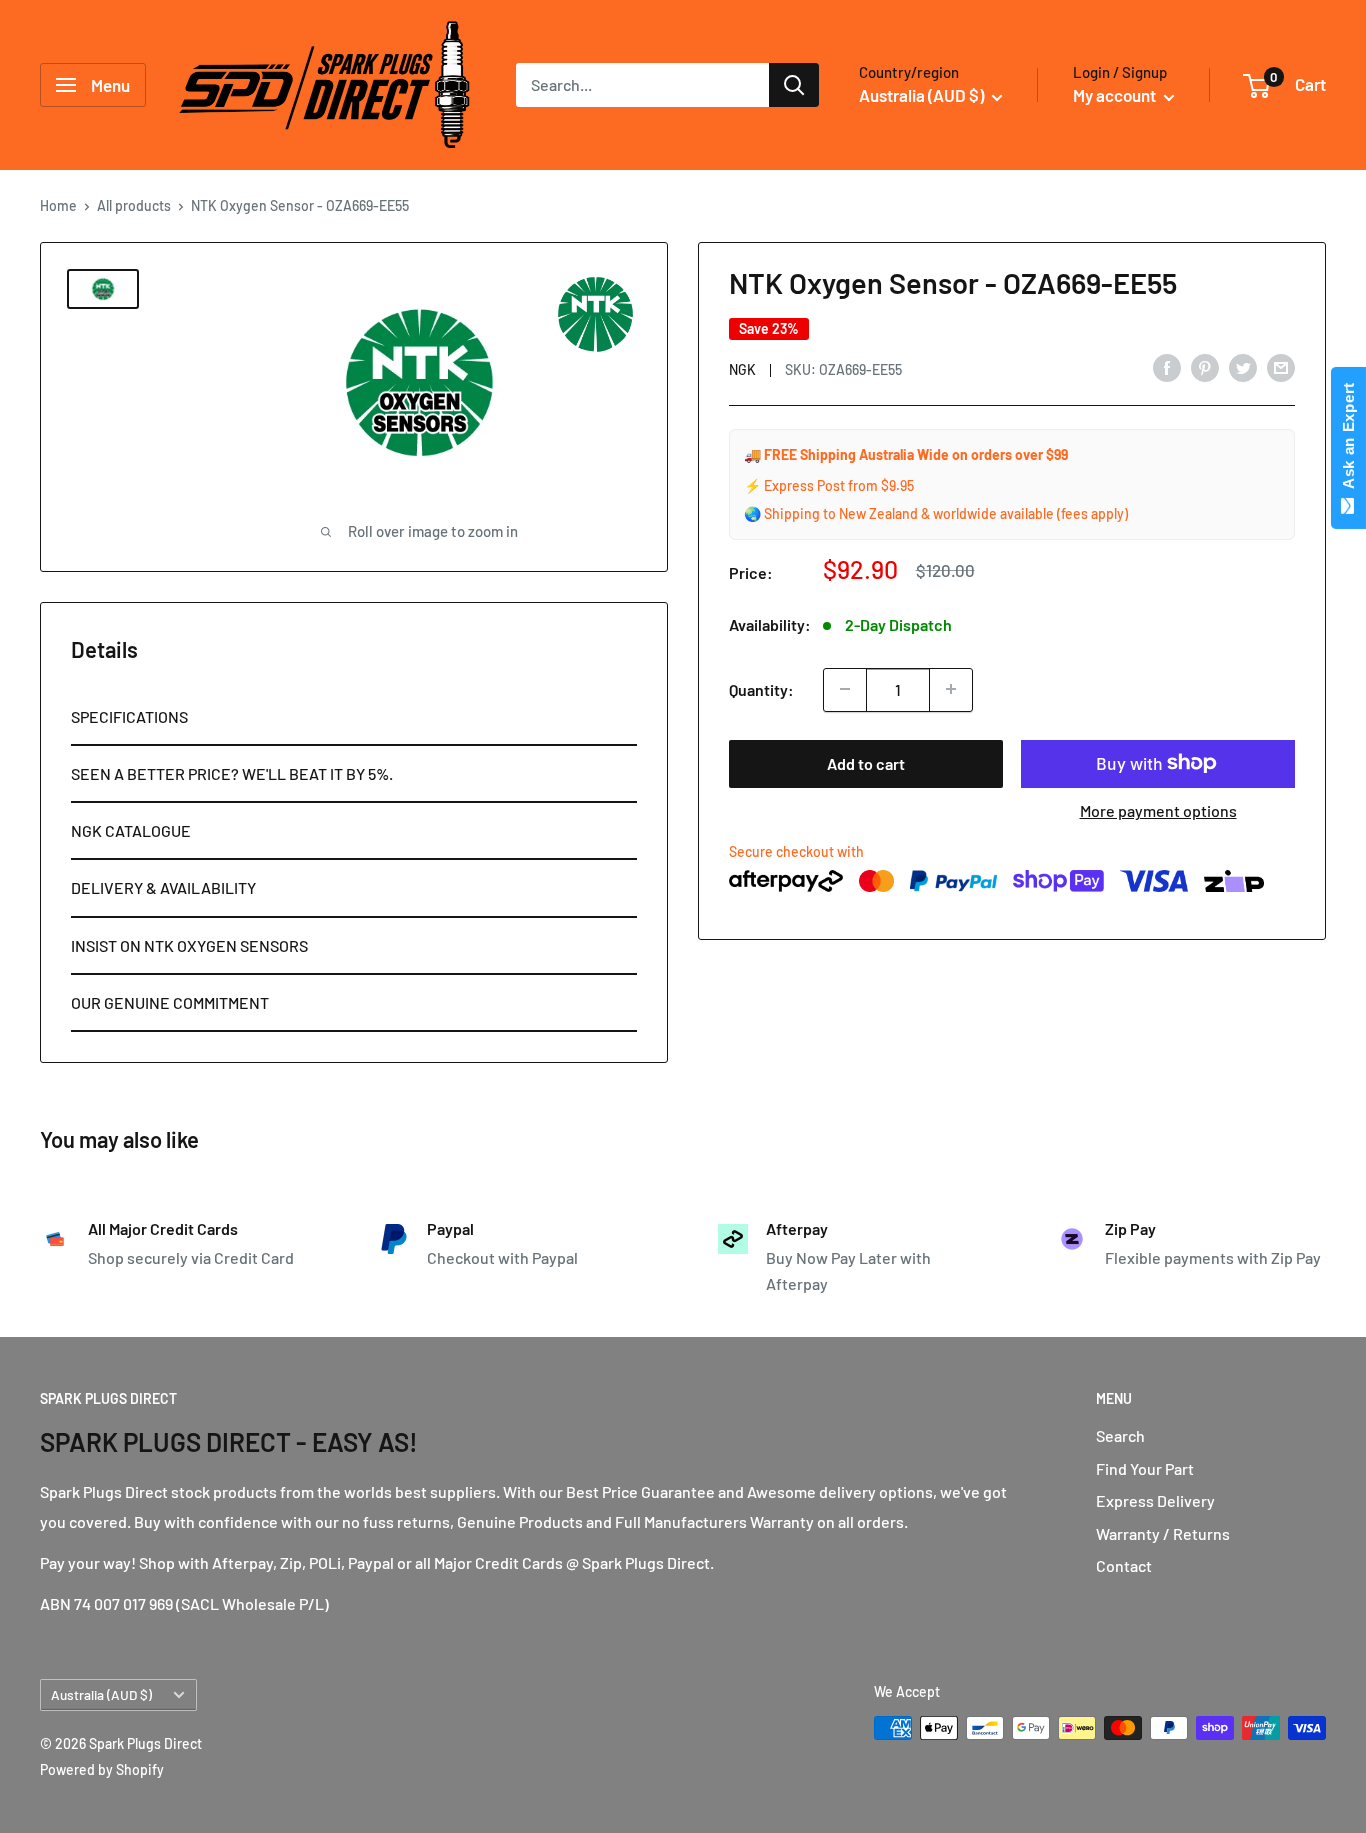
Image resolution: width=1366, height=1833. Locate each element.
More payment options (1158, 809)
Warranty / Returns (1163, 1533)
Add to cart (866, 762)
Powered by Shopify (102, 1769)
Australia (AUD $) (101, 1694)
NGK (742, 368)
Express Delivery (1155, 1500)
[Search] (794, 85)
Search (1120, 1435)
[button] (354, 717)
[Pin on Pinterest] (1205, 366)
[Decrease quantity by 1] (845, 689)
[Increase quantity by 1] (951, 689)
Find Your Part (1145, 1468)
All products (134, 205)
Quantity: (761, 688)
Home (58, 205)
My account (1116, 95)
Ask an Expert (1348, 440)
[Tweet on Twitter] (1243, 366)
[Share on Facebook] (1167, 366)
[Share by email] (1281, 366)
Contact (1124, 1565)
